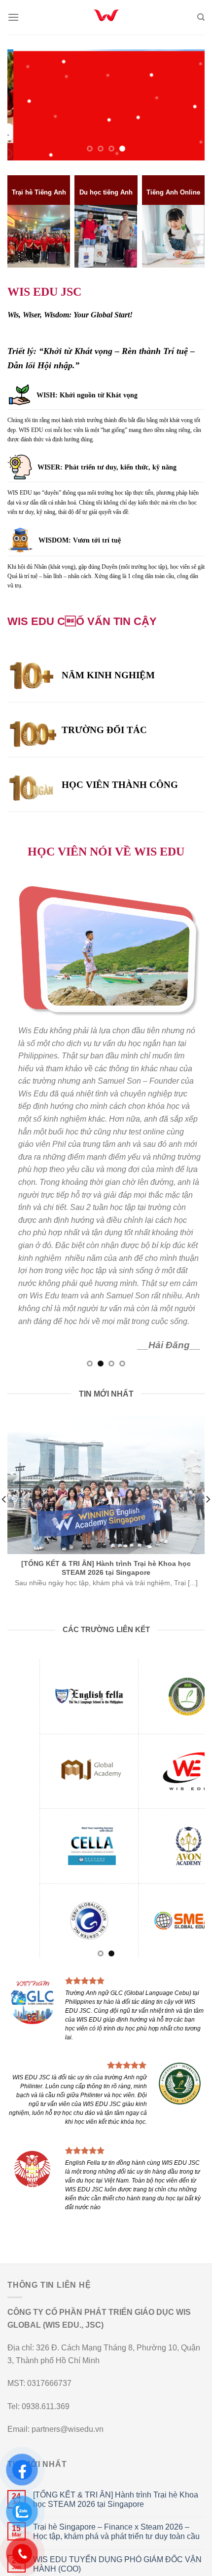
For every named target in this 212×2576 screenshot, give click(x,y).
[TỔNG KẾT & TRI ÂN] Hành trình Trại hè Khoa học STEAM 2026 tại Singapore (116, 2499)
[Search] (201, 17)
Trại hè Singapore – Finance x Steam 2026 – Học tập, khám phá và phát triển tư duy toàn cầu (116, 2532)
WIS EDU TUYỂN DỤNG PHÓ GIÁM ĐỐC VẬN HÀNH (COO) (117, 2564)
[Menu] (13, 17)
